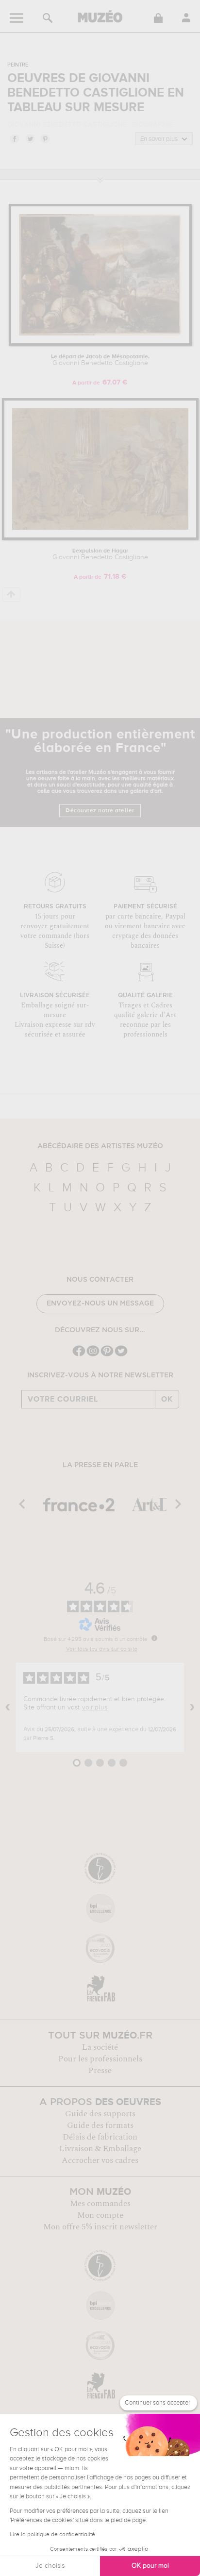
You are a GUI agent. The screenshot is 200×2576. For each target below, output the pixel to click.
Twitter (30, 138)
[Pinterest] (107, 1355)
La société (100, 2047)
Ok (167, 1399)
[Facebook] (79, 1355)
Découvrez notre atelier (100, 811)
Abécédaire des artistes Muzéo (100, 1146)
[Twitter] (121, 1355)
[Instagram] (93, 1355)
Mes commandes (100, 2204)
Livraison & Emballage (100, 2149)
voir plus (95, 1707)
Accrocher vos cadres (100, 2160)
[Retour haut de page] (11, 594)
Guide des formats (100, 2125)
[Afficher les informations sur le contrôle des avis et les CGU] (154, 1638)
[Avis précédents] (8, 1707)
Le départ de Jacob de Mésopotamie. (100, 360)
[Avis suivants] (192, 1707)
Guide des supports (100, 2114)
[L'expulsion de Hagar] (100, 538)
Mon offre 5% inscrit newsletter (100, 2227)
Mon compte (100, 2215)
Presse (100, 2071)
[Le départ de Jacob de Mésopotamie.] (100, 344)
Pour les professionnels (100, 2059)
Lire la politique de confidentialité (52, 2535)
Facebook (14, 138)
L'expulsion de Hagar (100, 554)
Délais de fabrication (100, 2137)
